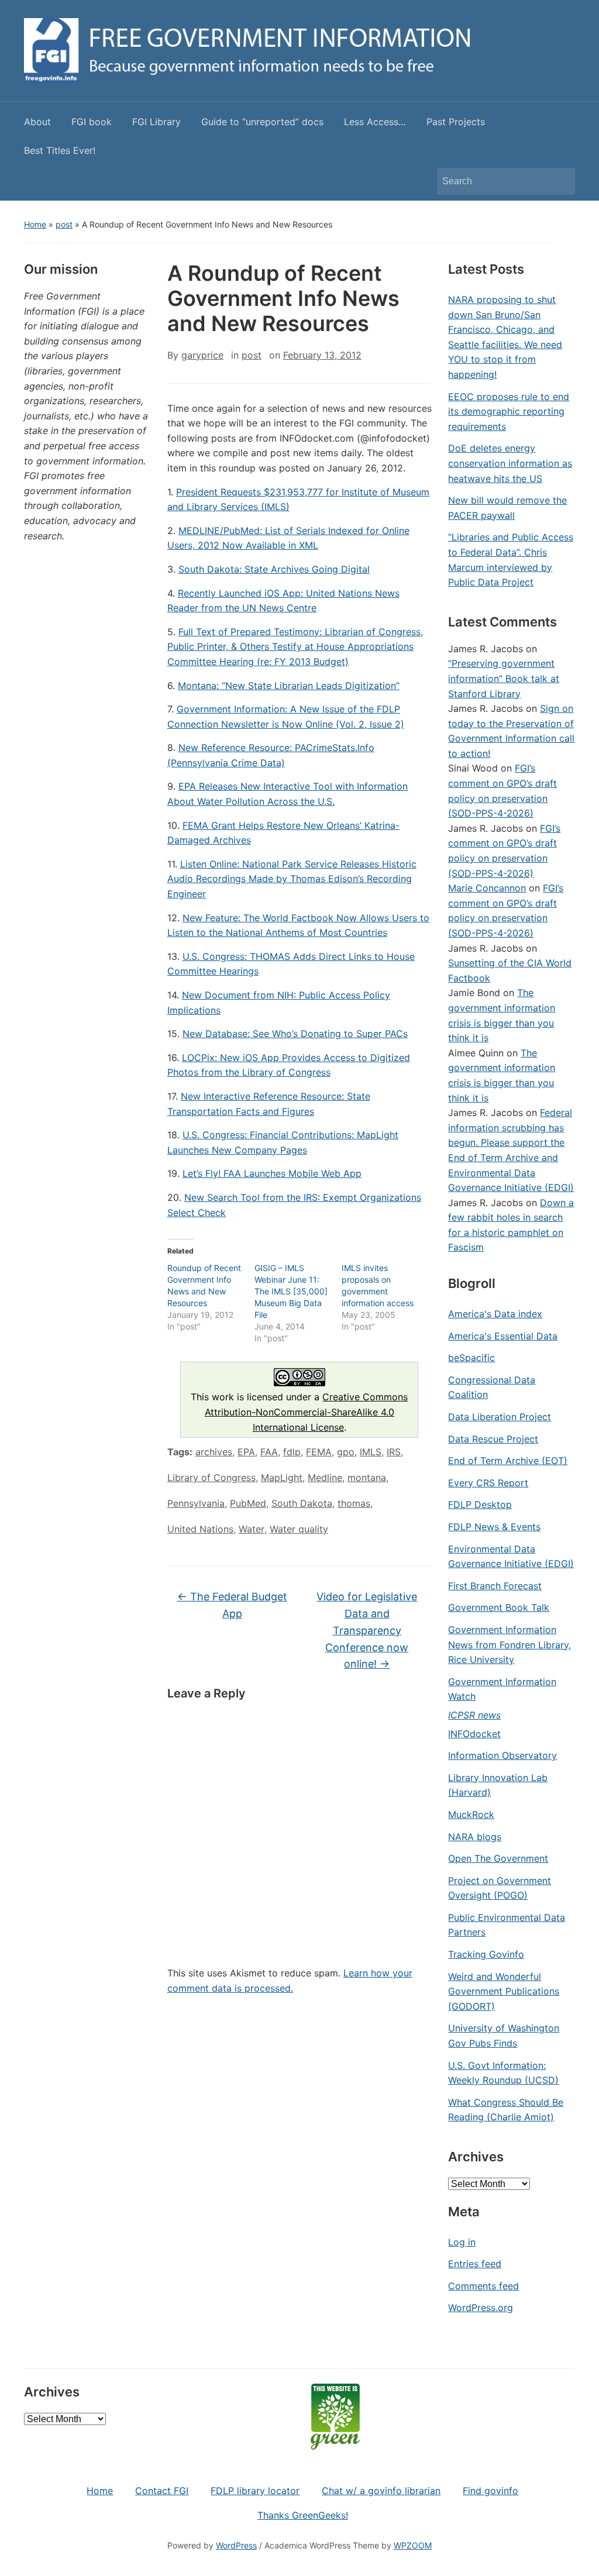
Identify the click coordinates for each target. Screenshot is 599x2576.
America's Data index (495, 1314)
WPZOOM (413, 2545)
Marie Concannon (487, 888)
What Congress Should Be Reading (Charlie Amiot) (506, 2110)
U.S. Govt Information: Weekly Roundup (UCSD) (503, 2073)
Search (560, 181)
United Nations (200, 1529)
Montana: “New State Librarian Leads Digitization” (289, 686)
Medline (325, 1478)
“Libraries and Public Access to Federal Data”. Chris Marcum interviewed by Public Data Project (511, 559)
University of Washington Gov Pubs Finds (504, 2036)
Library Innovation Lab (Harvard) (498, 1785)
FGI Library (156, 122)
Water (252, 1529)
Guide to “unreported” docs (262, 122)
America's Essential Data (503, 1336)
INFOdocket (474, 1734)
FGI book (92, 122)
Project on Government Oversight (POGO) (500, 1888)
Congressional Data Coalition (492, 1387)
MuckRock (471, 1814)
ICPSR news (474, 1715)
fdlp (292, 1452)
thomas (354, 1503)
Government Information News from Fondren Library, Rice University (510, 1645)
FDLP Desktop (480, 1504)
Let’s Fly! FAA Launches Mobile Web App (272, 1173)
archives (214, 1452)
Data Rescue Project (493, 1439)
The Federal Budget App (232, 1605)
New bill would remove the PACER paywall (507, 508)
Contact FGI (162, 2491)
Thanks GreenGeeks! (303, 2515)
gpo (346, 1452)
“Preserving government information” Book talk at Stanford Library (504, 678)
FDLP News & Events (494, 1527)
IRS (394, 1452)
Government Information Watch (502, 1689)
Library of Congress (211, 1478)
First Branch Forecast (495, 1586)
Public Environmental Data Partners (507, 1925)
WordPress (236, 2545)
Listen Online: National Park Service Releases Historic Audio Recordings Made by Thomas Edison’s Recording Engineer (292, 879)
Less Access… (375, 122)
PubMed (248, 1503)
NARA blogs (475, 1837)
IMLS (371, 1452)
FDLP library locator (255, 2491)
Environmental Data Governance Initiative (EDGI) (511, 1556)
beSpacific (471, 1358)
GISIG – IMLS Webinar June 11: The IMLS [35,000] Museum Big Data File (291, 1291)
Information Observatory (502, 1755)
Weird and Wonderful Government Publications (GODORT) (504, 1991)
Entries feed (475, 2264)
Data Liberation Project (500, 1417)
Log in (462, 2242)
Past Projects (456, 122)
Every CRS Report (488, 1483)
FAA (269, 1452)
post (64, 224)
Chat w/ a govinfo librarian (381, 2491)
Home (35, 224)
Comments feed (483, 2286)
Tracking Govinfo (486, 1954)
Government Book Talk (499, 1607)
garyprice (202, 355)
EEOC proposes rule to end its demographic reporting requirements (509, 411)
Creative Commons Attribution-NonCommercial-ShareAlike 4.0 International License (307, 1412)
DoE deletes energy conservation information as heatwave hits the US (510, 463)
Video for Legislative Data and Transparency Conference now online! (367, 1630)
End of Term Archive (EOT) (508, 1461)
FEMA (319, 1452)
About (37, 122)
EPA (246, 1452)
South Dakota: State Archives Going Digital (274, 569)
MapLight (282, 1478)
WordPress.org (481, 2308)
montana (367, 1478)
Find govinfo (490, 2491)
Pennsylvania (196, 1503)
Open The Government (498, 1858)
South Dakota (302, 1503)
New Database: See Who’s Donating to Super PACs (295, 1034)
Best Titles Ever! (60, 150)
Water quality (299, 1529)
